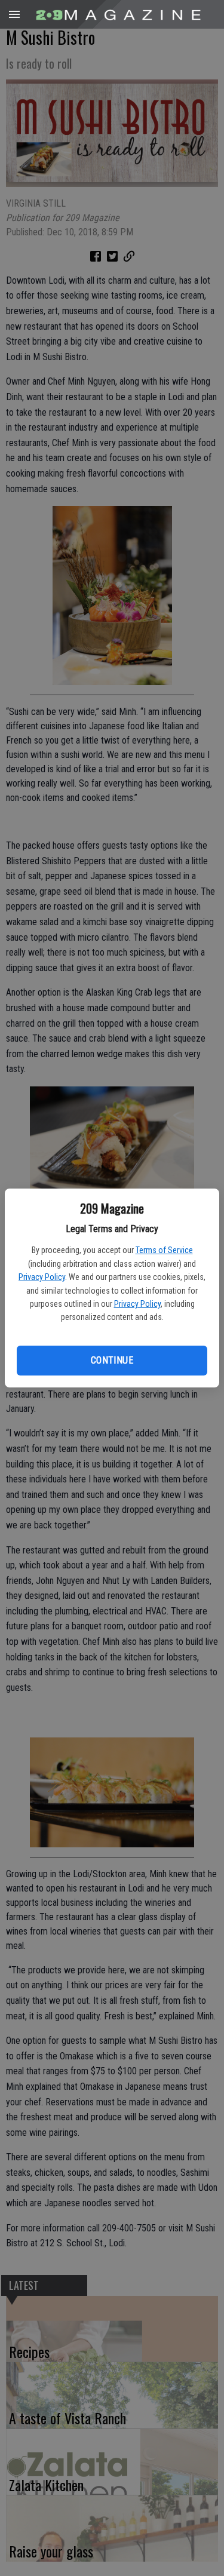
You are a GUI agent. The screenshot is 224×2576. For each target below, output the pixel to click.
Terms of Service (164, 1250)
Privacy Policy (42, 1277)
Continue (112, 1360)
